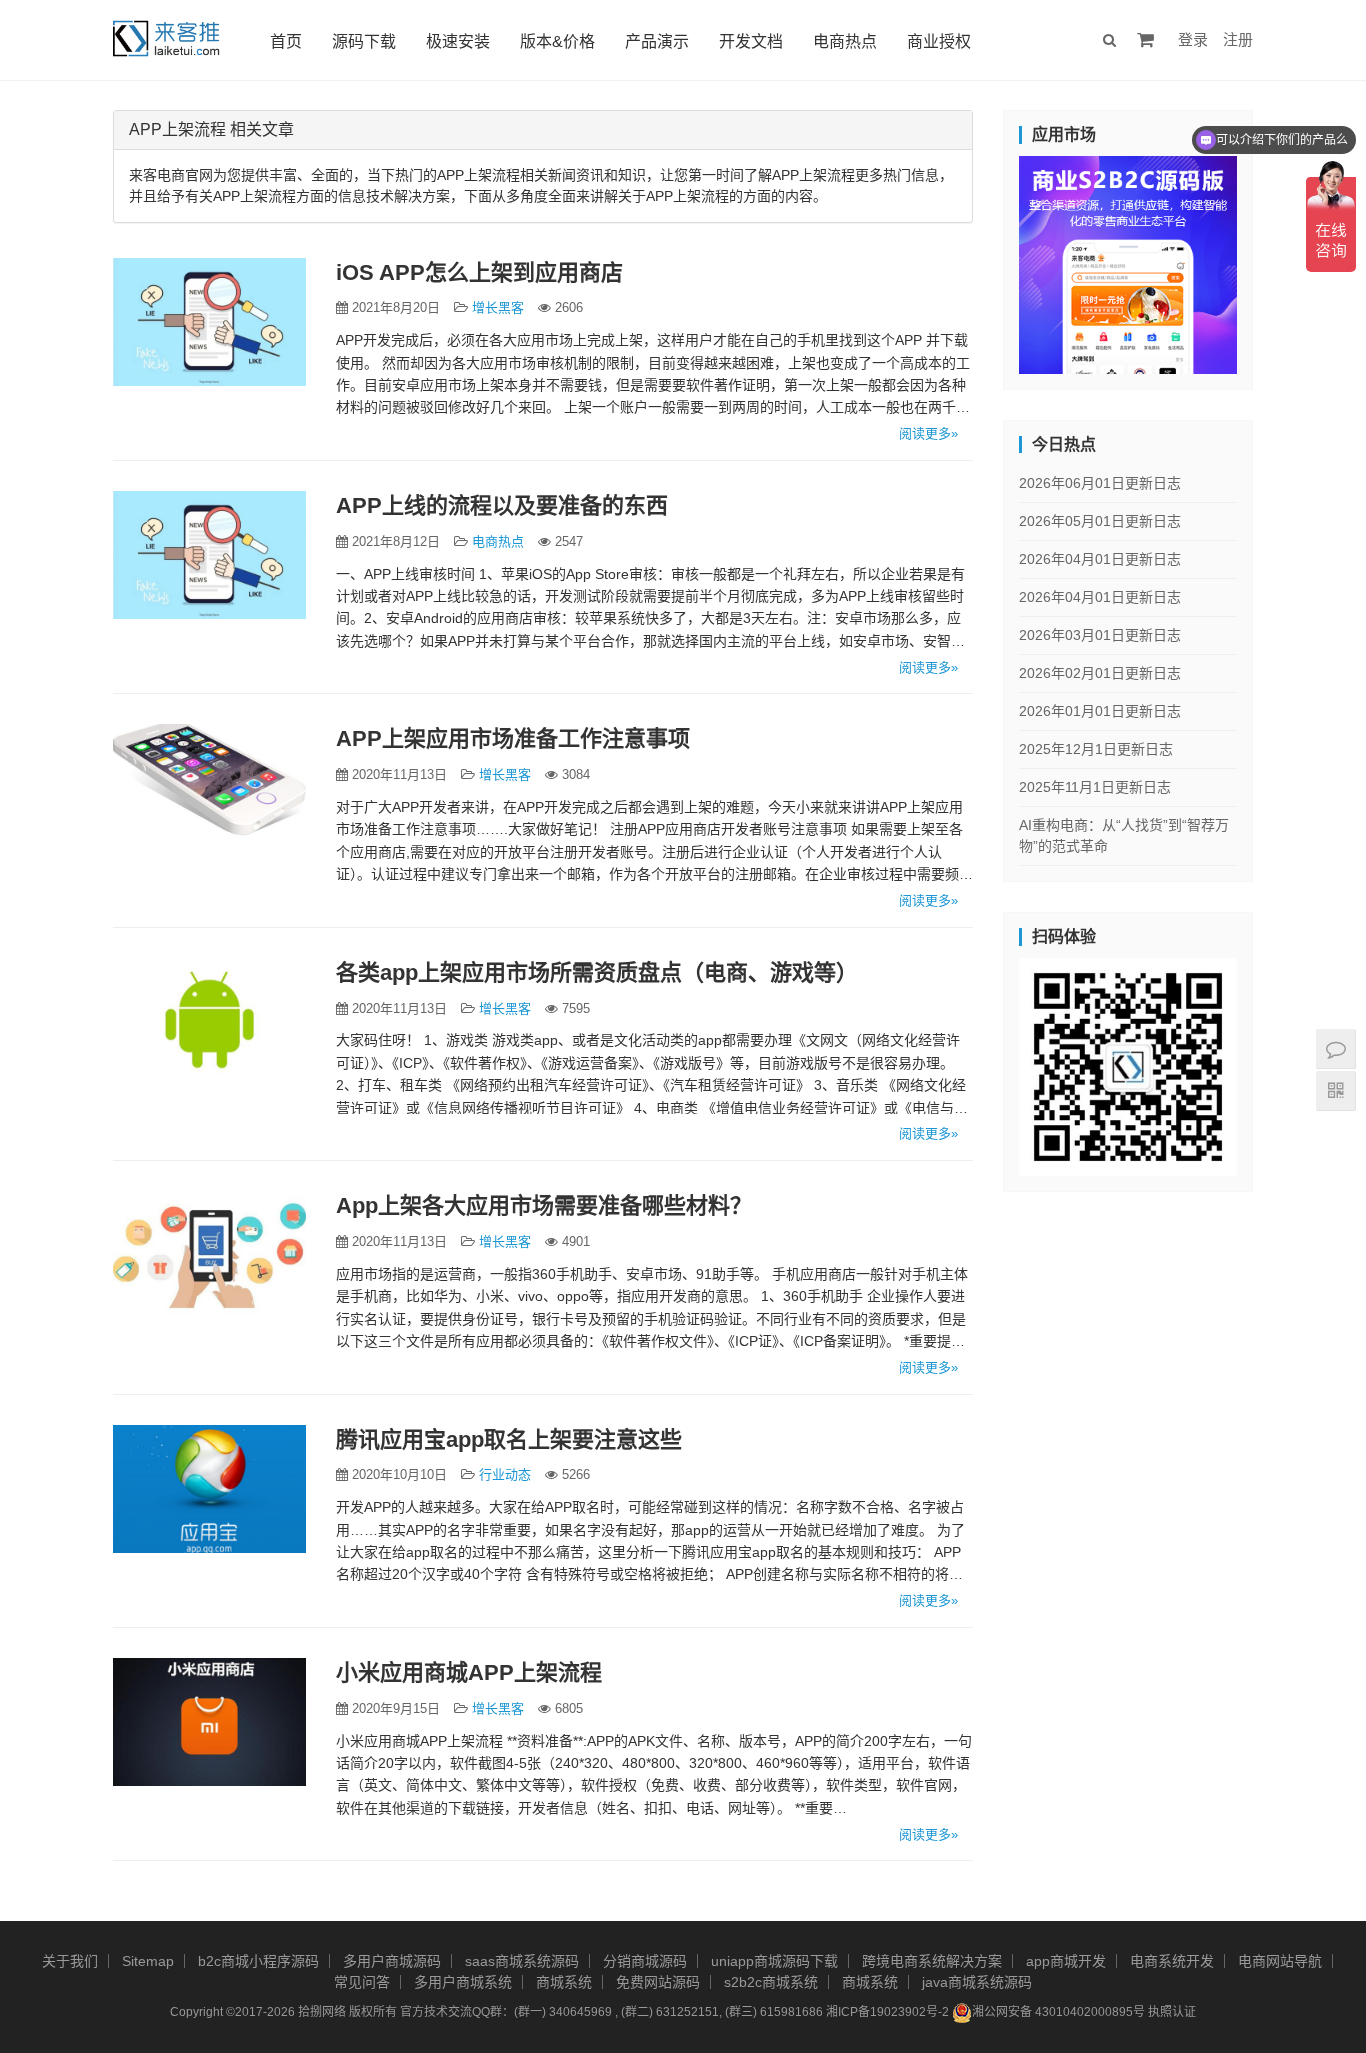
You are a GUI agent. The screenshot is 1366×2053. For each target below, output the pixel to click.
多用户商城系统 (463, 1982)
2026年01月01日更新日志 (1100, 711)
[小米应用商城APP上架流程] (209, 1722)
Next (1272, 260)
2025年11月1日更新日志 (1095, 787)
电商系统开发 (1172, 1961)
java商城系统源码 (977, 1982)
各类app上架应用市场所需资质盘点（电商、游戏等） (597, 972)
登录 (1193, 39)
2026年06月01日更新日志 (1100, 483)
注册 (1238, 39)
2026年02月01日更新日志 (1100, 673)
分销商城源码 (645, 1961)
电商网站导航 (1280, 1961)
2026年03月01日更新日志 (1100, 635)
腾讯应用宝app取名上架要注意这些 (509, 1439)
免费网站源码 (658, 1982)
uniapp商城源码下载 (774, 1961)
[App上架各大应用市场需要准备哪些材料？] (209, 1255)
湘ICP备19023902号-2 (887, 2013)
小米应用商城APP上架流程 (469, 1672)
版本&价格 (557, 41)
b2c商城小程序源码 (258, 1961)
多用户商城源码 (392, 1961)
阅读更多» (928, 433)
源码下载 (364, 41)
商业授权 (939, 41)
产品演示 (657, 41)
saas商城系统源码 (522, 1961)
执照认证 (1172, 2013)
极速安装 (458, 41)
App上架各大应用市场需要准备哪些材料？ (544, 1205)
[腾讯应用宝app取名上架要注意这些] (209, 1489)
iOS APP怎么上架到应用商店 (479, 272)
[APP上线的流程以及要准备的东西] (209, 555)
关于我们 (70, 1961)
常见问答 (362, 1982)
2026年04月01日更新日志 (1100, 559)
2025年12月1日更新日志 (1096, 749)
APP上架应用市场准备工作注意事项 (513, 738)
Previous (984, 260)
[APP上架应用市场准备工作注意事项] (209, 788)
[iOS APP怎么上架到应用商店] (209, 322)
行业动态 (505, 1474)
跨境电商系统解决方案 (932, 1961)
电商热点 (845, 41)
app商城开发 (1066, 1961)
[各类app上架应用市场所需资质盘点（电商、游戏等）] (209, 1022)
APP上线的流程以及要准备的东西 (502, 505)
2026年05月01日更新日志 (1100, 521)
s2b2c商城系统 (771, 1982)
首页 (286, 41)
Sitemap (148, 1961)
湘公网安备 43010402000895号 (1058, 2013)
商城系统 (564, 1982)
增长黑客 (498, 307)
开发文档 (751, 41)
